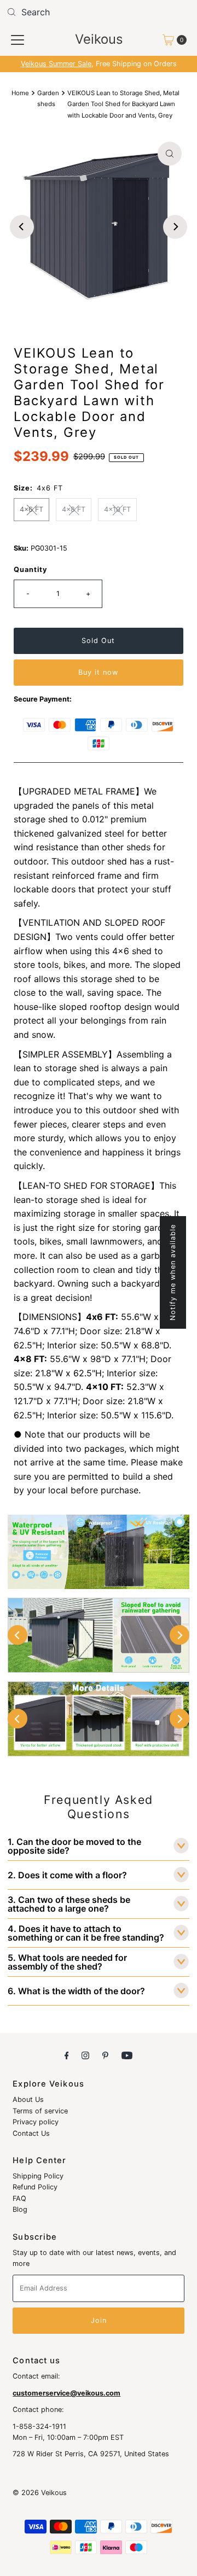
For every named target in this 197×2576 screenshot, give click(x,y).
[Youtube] (127, 2055)
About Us (28, 2099)
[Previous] (22, 227)
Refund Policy (35, 2187)
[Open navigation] (18, 40)
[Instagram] (85, 2055)
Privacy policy (36, 2122)
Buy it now (98, 672)
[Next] (175, 227)
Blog (20, 2209)
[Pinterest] (105, 2055)
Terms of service (40, 2111)
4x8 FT (74, 509)
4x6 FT (31, 509)
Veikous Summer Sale (56, 64)
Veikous (99, 39)
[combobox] (99, 12)
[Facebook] (67, 2055)
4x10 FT (117, 509)
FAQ (19, 2198)
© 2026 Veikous (40, 2493)
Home (20, 93)
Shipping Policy (38, 2176)
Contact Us (31, 2133)
